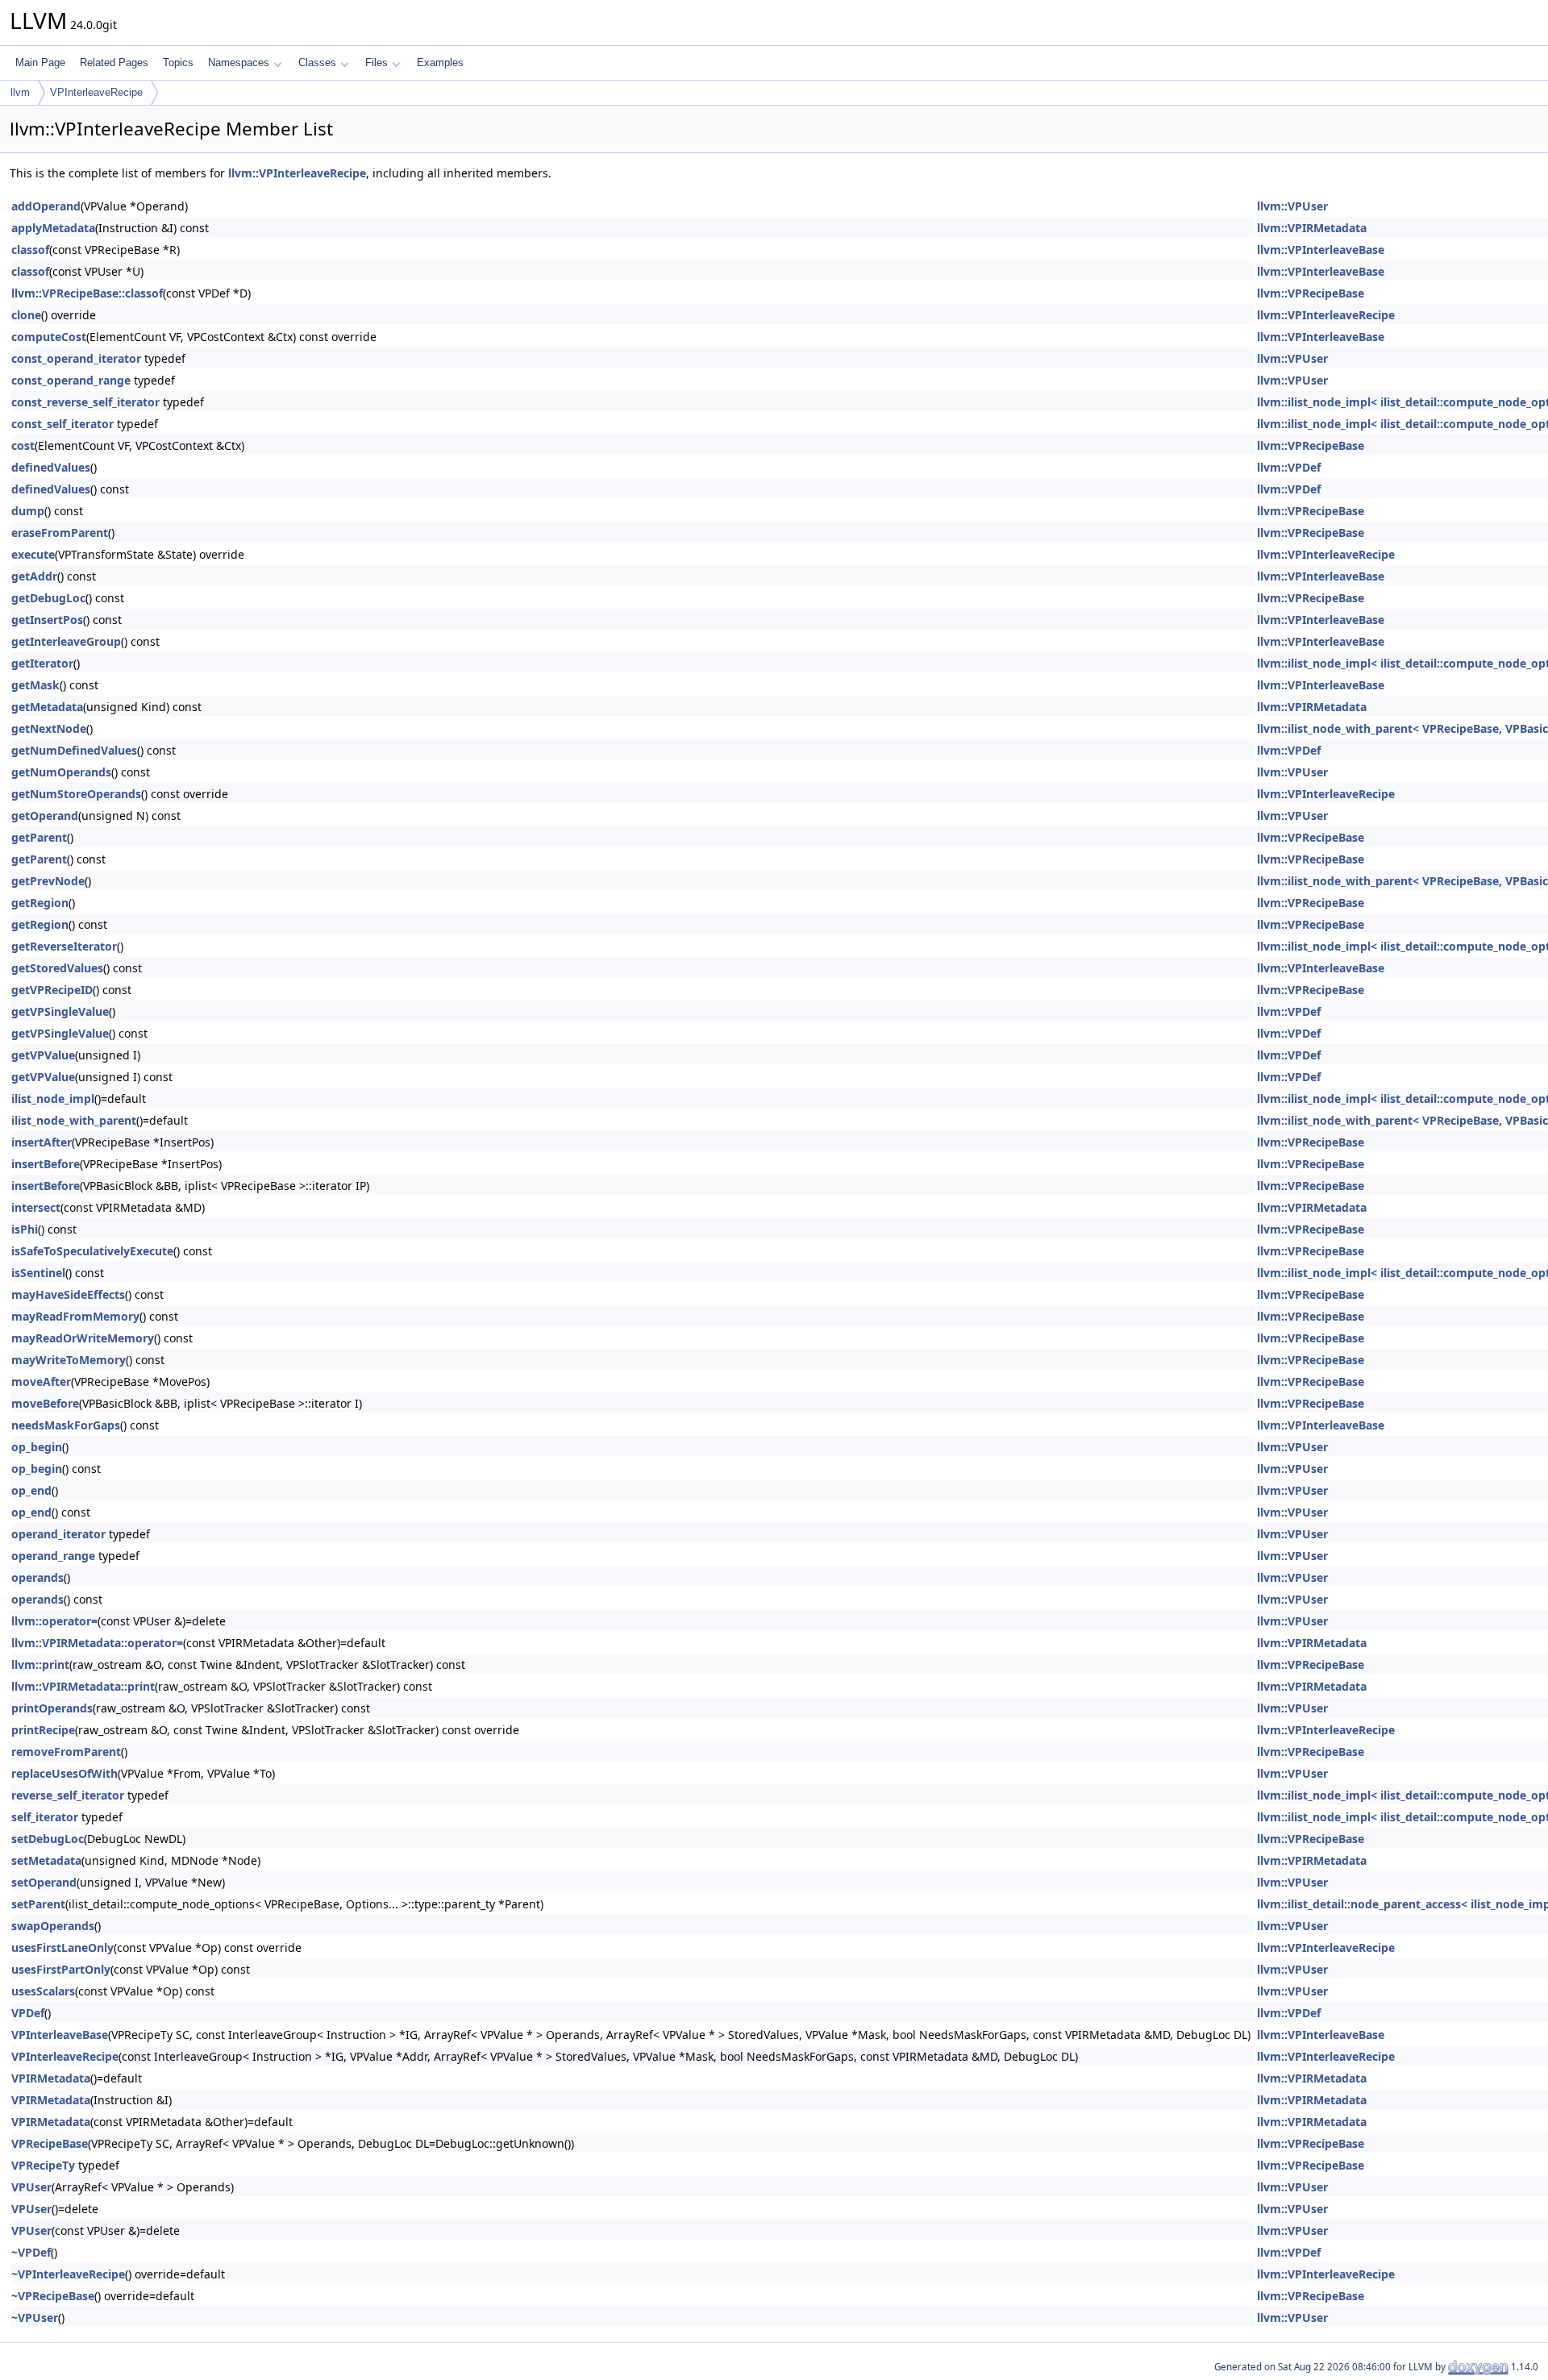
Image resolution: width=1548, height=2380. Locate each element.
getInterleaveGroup (66, 641)
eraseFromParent (60, 533)
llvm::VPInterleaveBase (1321, 250)
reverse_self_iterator (68, 1795)
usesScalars (43, 1991)
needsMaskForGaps (66, 1425)
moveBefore (45, 1403)
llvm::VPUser (1292, 206)
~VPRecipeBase (53, 2296)
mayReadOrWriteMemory (83, 1338)
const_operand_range (71, 380)
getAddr (34, 576)
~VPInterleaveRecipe (68, 2274)
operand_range (53, 1556)
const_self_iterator (62, 424)
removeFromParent (66, 1752)
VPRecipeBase (50, 2143)
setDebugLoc (48, 1839)
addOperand (46, 206)
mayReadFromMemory (75, 1316)
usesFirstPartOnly (61, 1969)
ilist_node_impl (53, 1098)
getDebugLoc (48, 598)
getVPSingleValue (60, 1011)
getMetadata (47, 707)
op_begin (37, 1447)
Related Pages (114, 62)
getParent (39, 837)
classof (30, 250)
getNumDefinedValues (74, 750)
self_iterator (45, 1817)
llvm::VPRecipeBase (1311, 293)
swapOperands (53, 1926)
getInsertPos (47, 620)
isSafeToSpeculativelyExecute (92, 1251)
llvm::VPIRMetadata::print (83, 1686)
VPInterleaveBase (60, 2035)
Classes (317, 62)
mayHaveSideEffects (68, 1294)
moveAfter (41, 1381)
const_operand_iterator (76, 358)
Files (377, 62)
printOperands (52, 1708)
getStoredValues (57, 968)
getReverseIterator (64, 946)
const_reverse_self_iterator (85, 402)
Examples (440, 62)
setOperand (44, 1882)
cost (23, 445)
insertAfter (42, 1142)
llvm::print (40, 1664)
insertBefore (46, 1164)
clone (26, 315)
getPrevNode (48, 881)
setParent (38, 1904)
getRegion (40, 903)
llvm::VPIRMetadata (1312, 228)
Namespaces (239, 62)
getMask (35, 685)
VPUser (31, 2187)
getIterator (42, 663)
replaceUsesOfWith (64, 1773)
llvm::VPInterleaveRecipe (297, 173)
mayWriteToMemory (69, 1360)
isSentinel (38, 1273)
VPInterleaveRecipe (96, 92)
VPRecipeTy (43, 2165)
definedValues (51, 467)
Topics (178, 62)
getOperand (45, 816)
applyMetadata (53, 228)
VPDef (28, 2013)
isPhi (25, 1229)
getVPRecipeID (52, 990)
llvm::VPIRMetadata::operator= (97, 1643)
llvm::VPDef (1289, 467)
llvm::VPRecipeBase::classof (87, 293)
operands (37, 1577)
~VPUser (35, 2318)
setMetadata (46, 1860)
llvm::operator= (54, 1621)
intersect (36, 1207)
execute (33, 554)
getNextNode (49, 728)
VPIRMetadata (51, 2078)
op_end (31, 1490)
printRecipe (43, 1730)
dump (28, 511)
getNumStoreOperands (76, 794)
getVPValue (43, 1055)
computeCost (49, 337)
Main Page (40, 62)
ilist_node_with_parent (74, 1120)
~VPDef (31, 2252)
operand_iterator (58, 1534)
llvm (20, 92)
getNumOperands (61, 772)
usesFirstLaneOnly (62, 1947)
